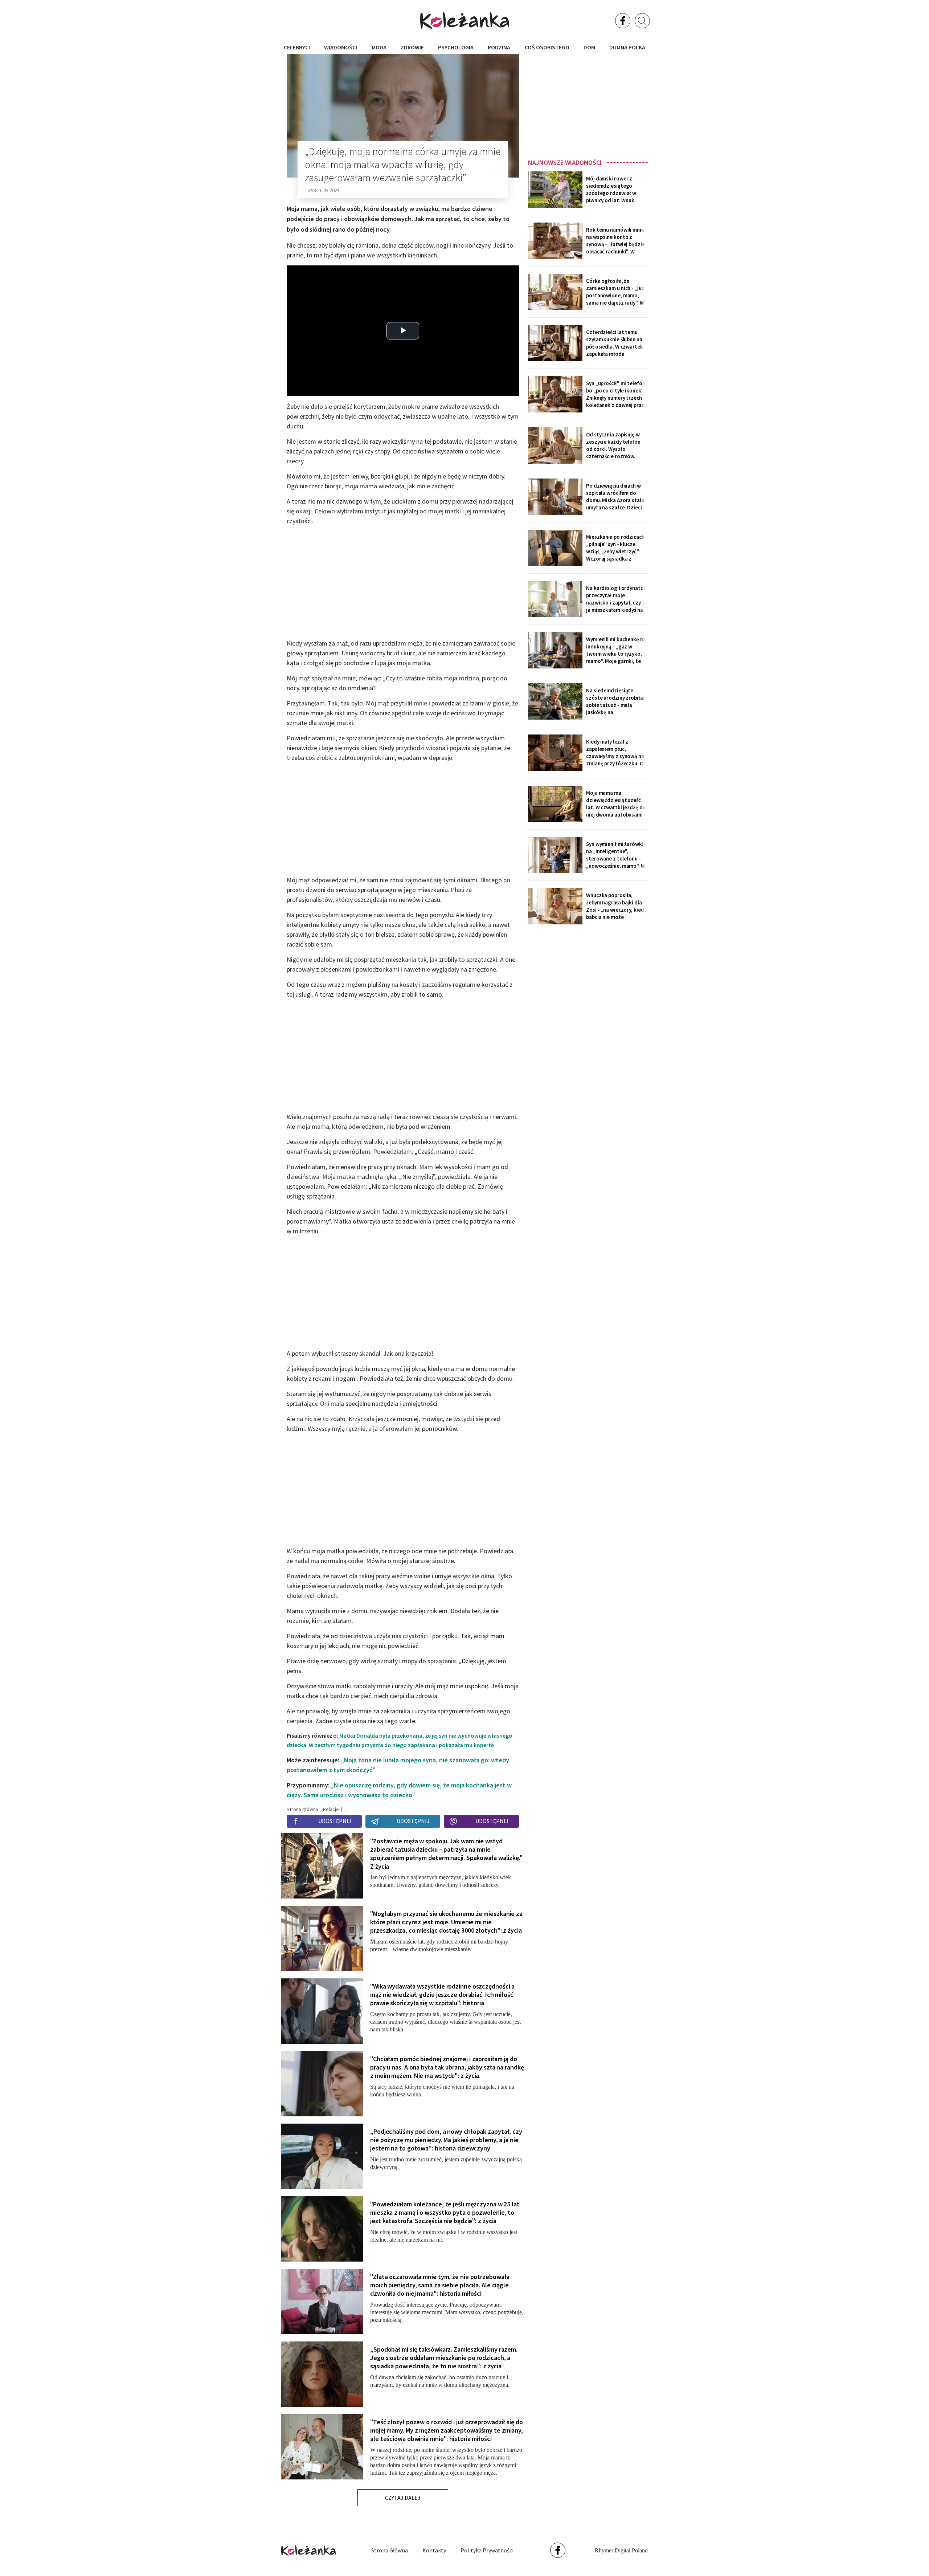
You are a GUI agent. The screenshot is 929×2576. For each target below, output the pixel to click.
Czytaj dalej (403, 2498)
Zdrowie (412, 47)
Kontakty (434, 2550)
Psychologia (456, 47)
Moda (379, 47)
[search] (642, 21)
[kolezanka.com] (465, 20)
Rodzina (499, 47)
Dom (589, 47)
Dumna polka (627, 47)
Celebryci (297, 47)
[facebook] (623, 21)
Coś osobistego (547, 47)
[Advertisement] (588, 104)
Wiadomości (341, 47)
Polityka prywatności (487, 2550)
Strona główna (390, 2550)
